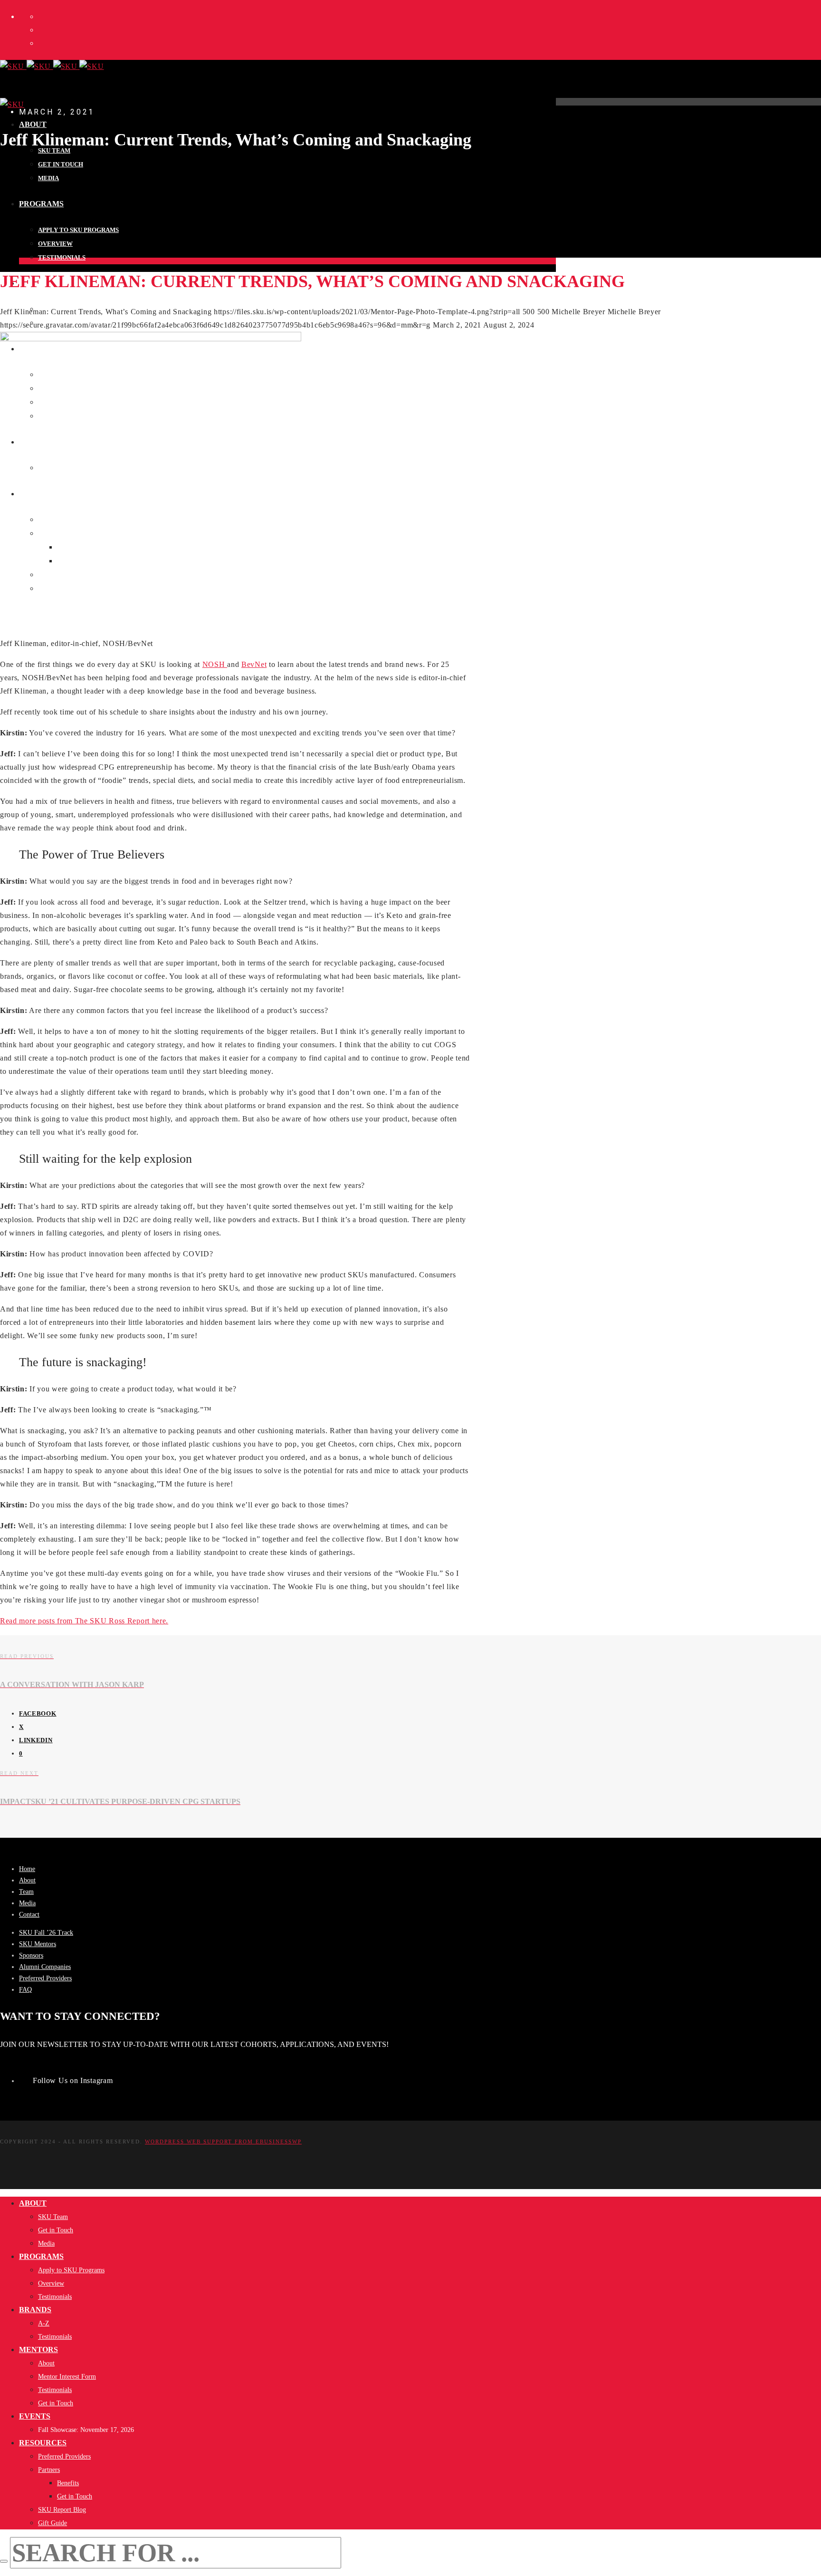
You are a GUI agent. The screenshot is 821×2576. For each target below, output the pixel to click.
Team (26, 1892)
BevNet (254, 664)
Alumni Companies (45, 1967)
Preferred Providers (45, 1978)
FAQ (25, 1990)
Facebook (38, 1713)
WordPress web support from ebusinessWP (223, 2142)
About (27, 1880)
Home (27, 1869)
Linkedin (36, 1740)
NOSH (215, 664)
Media (27, 1903)
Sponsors (31, 1955)
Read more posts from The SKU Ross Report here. (84, 1621)
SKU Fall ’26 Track (46, 1933)
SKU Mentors (38, 1944)
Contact (29, 1915)
